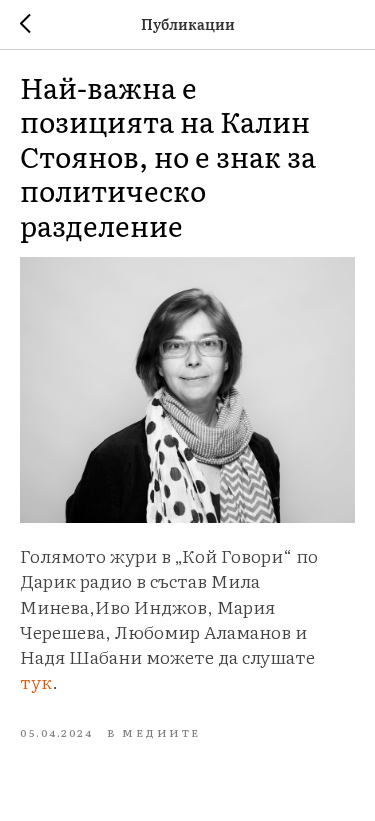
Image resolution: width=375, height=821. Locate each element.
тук (36, 681)
